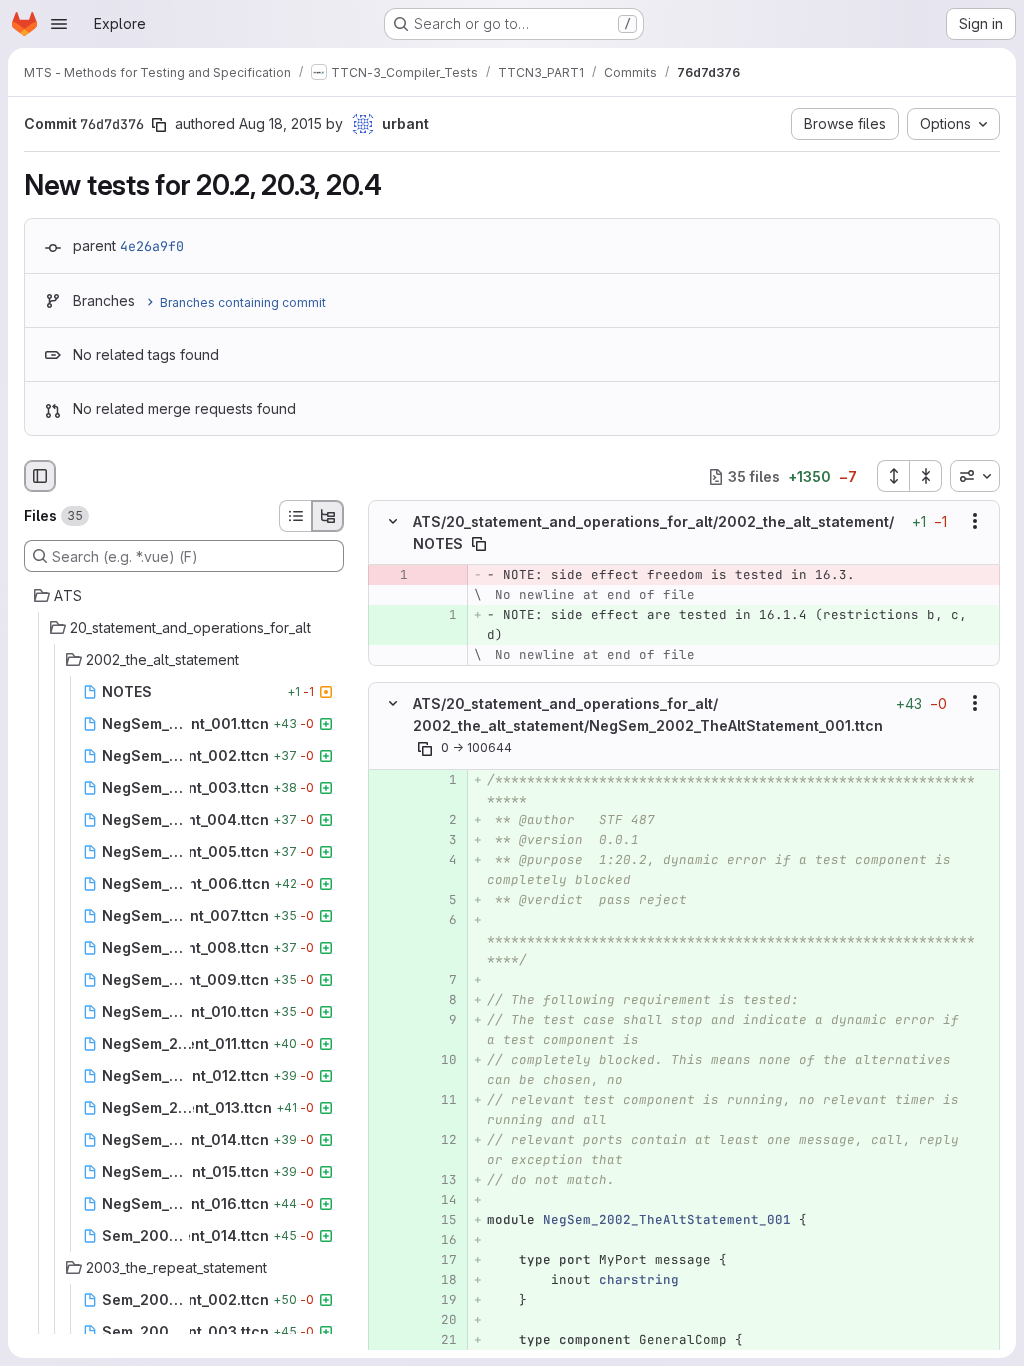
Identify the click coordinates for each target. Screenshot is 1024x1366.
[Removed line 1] (391, 575)
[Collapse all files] (926, 476)
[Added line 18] (440, 1280)
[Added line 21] (440, 1340)
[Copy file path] (479, 544)
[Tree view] (328, 516)
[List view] (295, 516)
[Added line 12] (440, 1140)
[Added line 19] (440, 1300)
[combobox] (975, 476)
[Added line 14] (440, 1200)
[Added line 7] (440, 980)
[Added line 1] (440, 615)
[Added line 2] (440, 820)
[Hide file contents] (393, 522)
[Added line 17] (440, 1260)
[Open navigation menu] (59, 24)
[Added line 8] (440, 1000)
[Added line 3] (440, 840)
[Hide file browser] (40, 476)
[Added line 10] (440, 1060)
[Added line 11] (440, 1100)
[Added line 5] (440, 900)
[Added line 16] (440, 1240)
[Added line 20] (440, 1320)
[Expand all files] (893, 476)
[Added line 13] (440, 1180)
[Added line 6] (440, 920)
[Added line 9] (440, 1020)
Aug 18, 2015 (280, 123)
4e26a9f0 (152, 246)
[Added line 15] (440, 1220)
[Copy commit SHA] (159, 125)
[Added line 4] (440, 860)
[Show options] (975, 522)
